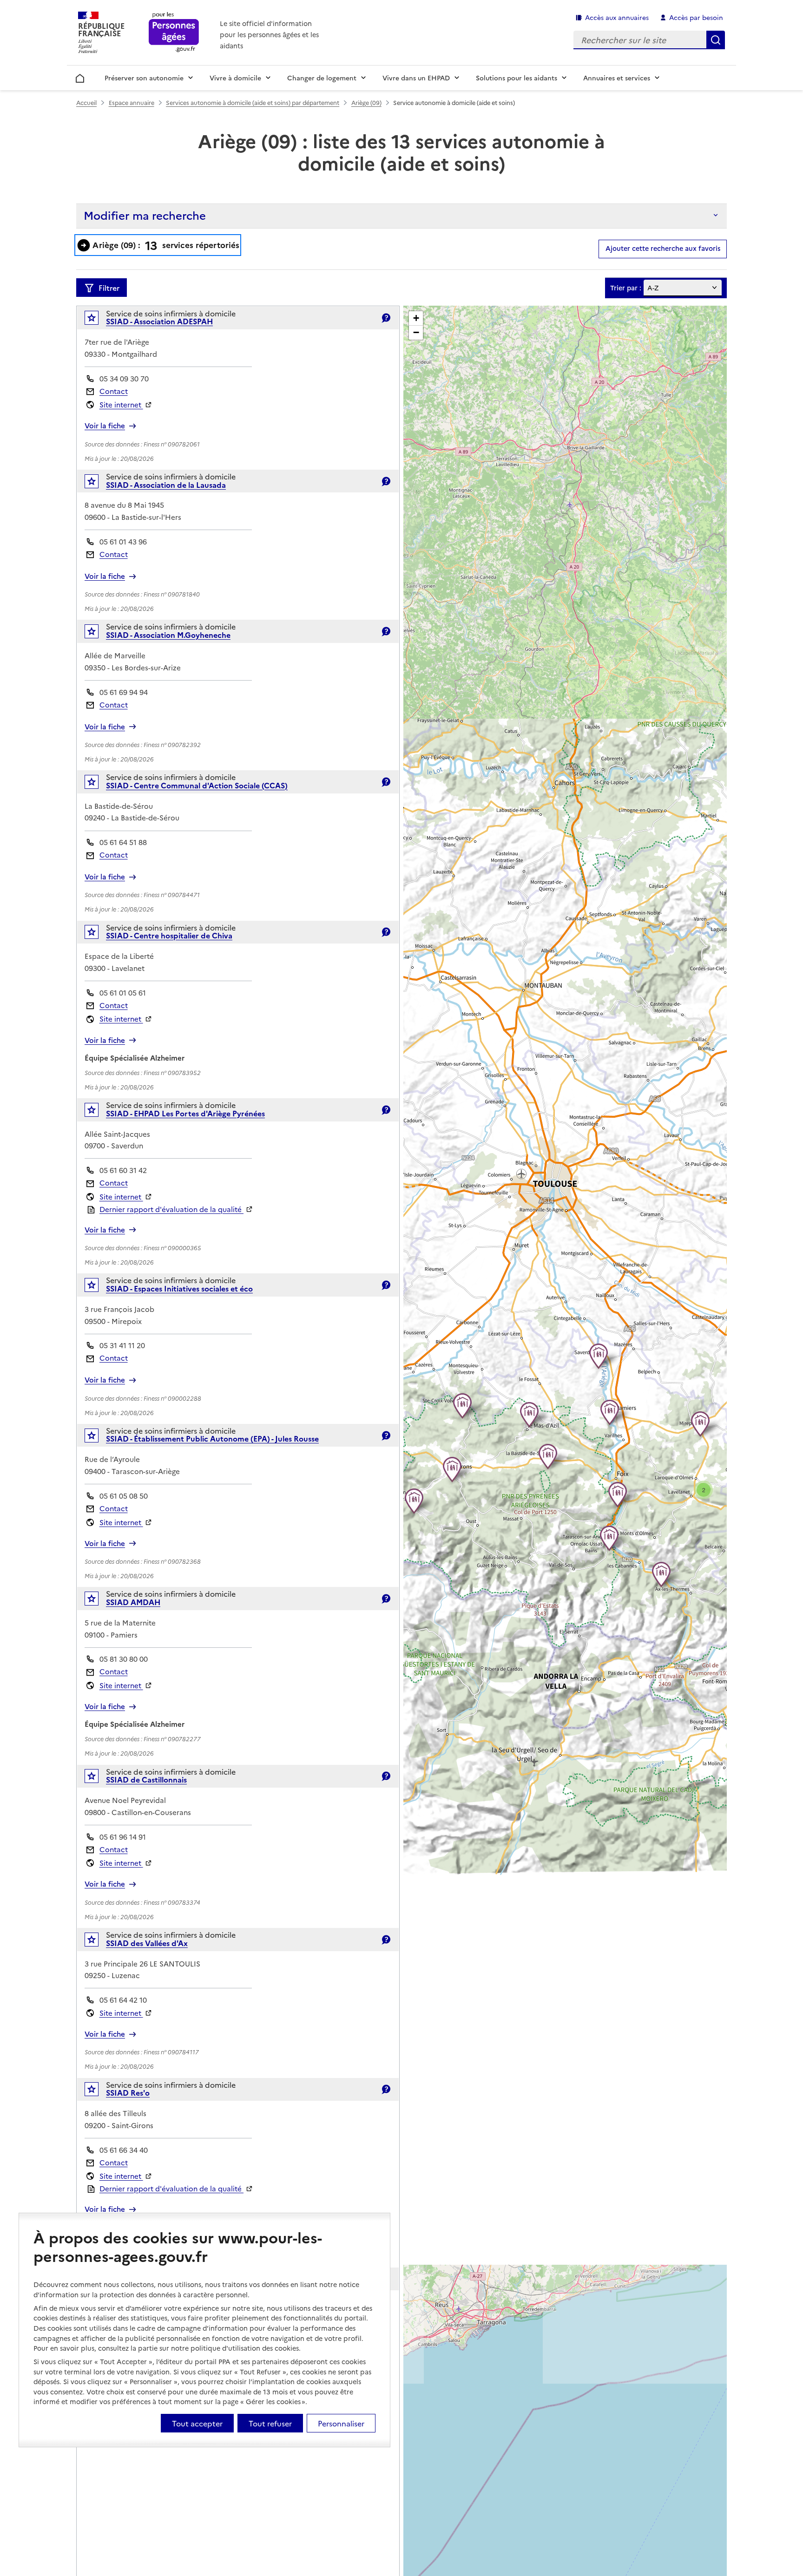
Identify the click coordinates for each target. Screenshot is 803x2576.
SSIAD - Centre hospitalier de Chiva (169, 935)
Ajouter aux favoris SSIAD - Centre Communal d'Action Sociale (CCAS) (98, 784)
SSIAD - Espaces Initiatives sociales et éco (179, 1288)
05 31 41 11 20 (122, 1345)
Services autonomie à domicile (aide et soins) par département (253, 102)
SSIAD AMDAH (133, 1602)
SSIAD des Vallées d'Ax (147, 1943)
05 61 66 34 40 (124, 2150)
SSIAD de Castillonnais (146, 1779)
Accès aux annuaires (617, 17)
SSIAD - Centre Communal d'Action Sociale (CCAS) (197, 785)
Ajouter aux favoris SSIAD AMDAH (98, 1601)
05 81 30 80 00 (124, 1659)
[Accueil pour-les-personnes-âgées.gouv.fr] (174, 33)
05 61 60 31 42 (123, 1170)
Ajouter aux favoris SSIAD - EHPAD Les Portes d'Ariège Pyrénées (98, 1112)
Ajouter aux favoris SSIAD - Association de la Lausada (98, 483)
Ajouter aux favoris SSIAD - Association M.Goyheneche (98, 633)
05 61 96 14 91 (123, 1837)
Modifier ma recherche (145, 215)
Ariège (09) (366, 102)
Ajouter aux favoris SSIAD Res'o (98, 2091)
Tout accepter (197, 2423)
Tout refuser (270, 2423)
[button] (663, 1574)
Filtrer (109, 288)
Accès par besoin (696, 17)
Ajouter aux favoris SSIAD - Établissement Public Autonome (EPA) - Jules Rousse (98, 1438)
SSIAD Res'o (128, 2092)
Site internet (121, 404)
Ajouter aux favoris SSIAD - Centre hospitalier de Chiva (98, 934)
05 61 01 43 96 (123, 541)
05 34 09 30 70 (124, 378)
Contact (114, 391)
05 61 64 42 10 (123, 2000)
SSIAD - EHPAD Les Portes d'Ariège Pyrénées (185, 1113)
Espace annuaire (132, 102)
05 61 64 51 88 (123, 842)
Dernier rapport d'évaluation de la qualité (171, 1209)
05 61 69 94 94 (124, 692)
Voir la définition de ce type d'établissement (386, 318)
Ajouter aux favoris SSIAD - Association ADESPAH (98, 320)
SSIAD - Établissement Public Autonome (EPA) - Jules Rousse (212, 1438)
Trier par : (626, 288)
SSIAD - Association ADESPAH (159, 321)
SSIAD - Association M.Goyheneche (168, 635)
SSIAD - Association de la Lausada (166, 485)
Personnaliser (341, 2423)
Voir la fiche (105, 426)
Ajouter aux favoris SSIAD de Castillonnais (98, 1778)
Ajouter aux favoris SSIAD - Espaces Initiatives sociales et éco (98, 1287)
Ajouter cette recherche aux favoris (663, 248)
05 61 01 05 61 (123, 993)
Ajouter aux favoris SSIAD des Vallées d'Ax (98, 1942)
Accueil (80, 77)
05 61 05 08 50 (124, 1496)
